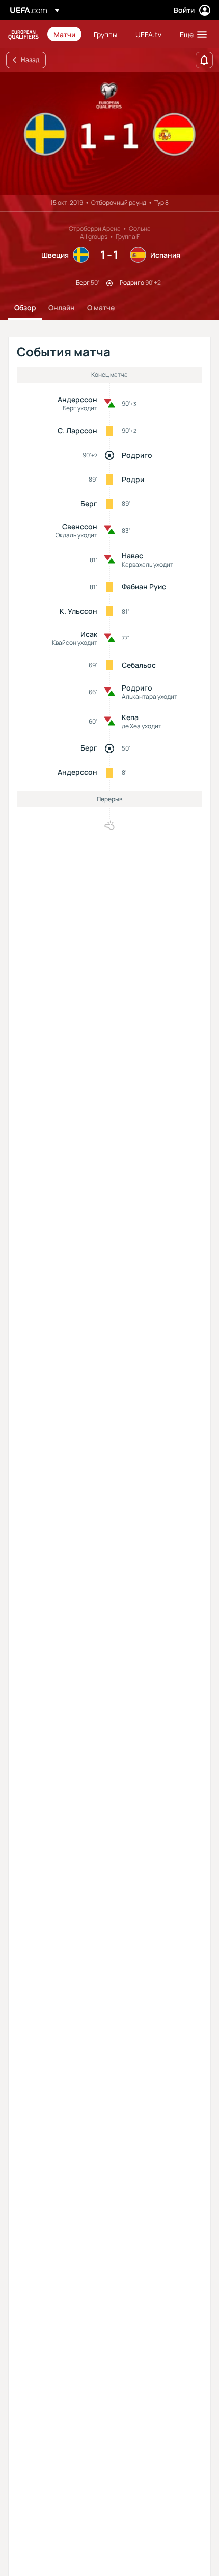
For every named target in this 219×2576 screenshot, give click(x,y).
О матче (101, 307)
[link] (64, 34)
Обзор (25, 307)
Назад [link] (30, 60)
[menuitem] (65, 34)
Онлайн (62, 307)
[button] (191, 34)
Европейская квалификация (23, 34)
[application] (109, 134)
